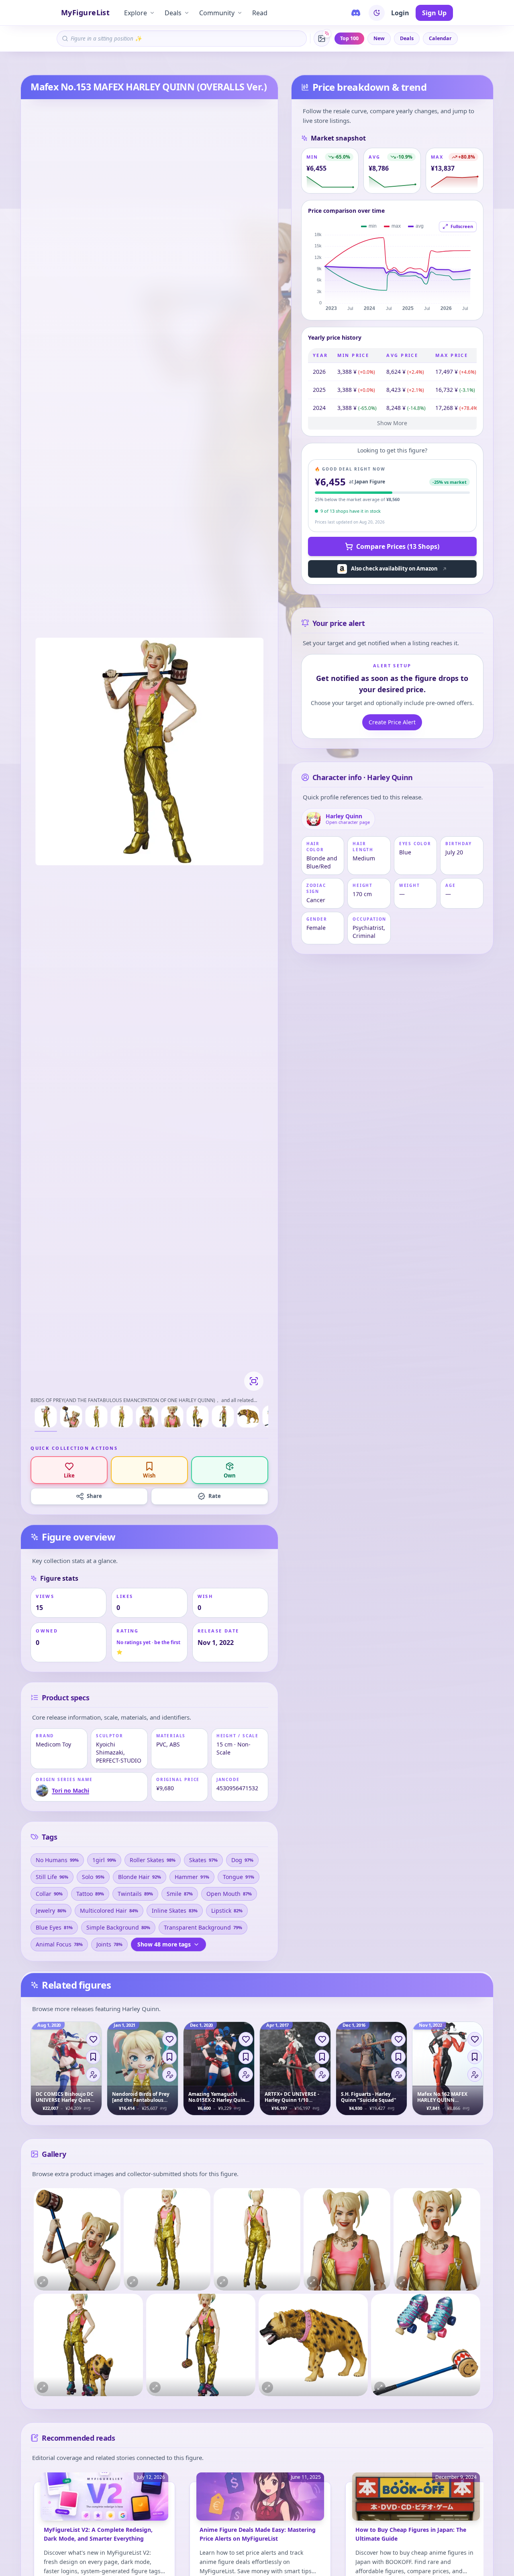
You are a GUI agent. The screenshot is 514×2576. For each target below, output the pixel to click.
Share (94, 1496)
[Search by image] (322, 39)
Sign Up (434, 13)
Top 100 (349, 38)
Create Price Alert (392, 722)
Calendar (440, 38)
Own (230, 1475)
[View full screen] (254, 1381)
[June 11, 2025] (260, 2501)
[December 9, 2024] (416, 2501)
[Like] (93, 2039)
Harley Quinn (92, 64)
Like (69, 1475)
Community (217, 13)
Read (260, 13)
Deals (173, 13)
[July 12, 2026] (104, 2501)
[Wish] (93, 2057)
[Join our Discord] (356, 13)
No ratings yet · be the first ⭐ (148, 1647)
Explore (136, 13)
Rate (215, 1496)
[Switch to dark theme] (377, 13)
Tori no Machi (56, 64)
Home (27, 64)
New (379, 38)
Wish (149, 1475)
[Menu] (93, 2075)
